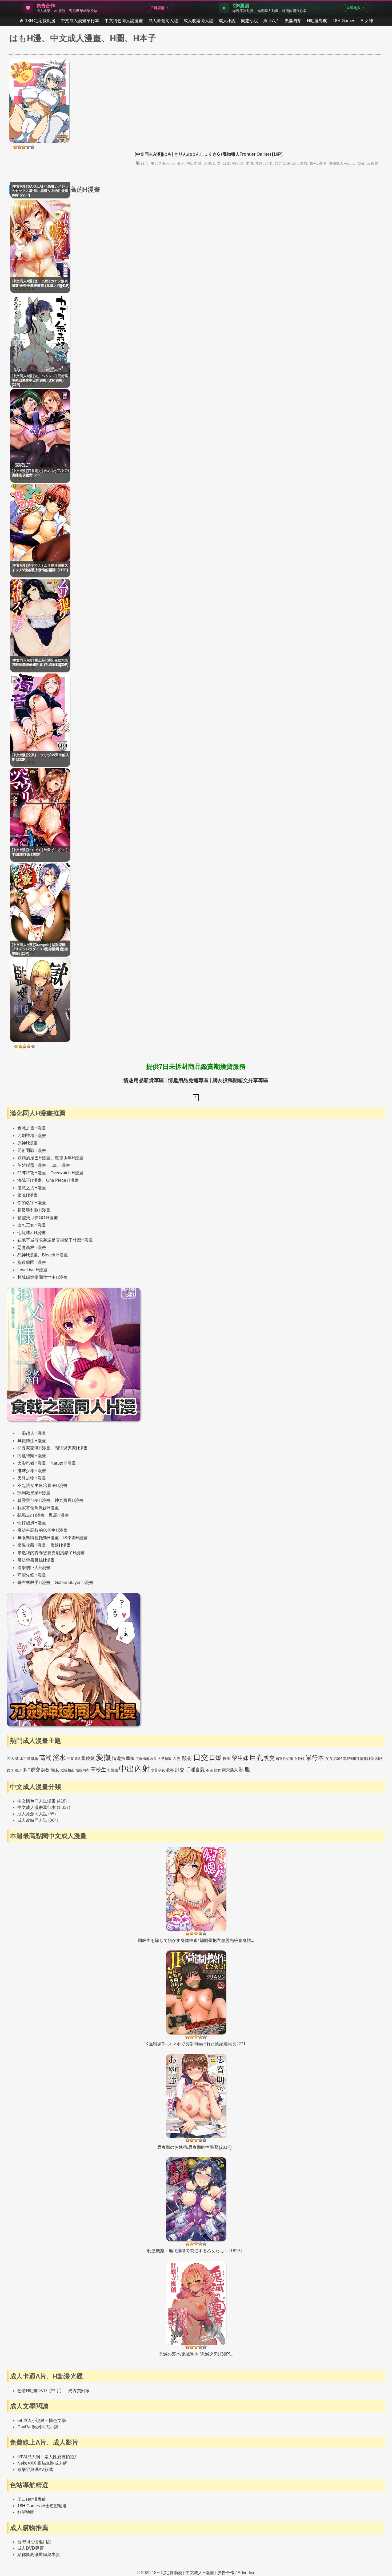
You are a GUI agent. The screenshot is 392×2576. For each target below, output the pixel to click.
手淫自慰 (195, 1770)
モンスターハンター (167, 163)
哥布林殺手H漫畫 (34, 1583)
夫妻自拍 (293, 21)
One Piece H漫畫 (63, 1180)
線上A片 (271, 21)
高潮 (323, 163)
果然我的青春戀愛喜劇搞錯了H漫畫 (51, 1553)
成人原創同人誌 (163, 21)
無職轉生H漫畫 (32, 1441)
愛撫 (249, 163)
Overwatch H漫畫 (67, 1173)
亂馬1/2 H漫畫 (31, 1515)
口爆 (226, 163)
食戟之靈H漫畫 (32, 1128)
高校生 (98, 1769)
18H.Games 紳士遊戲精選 (42, 2506)
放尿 (259, 163)
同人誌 (238, 163)
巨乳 (256, 1758)
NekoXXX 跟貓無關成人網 (42, 2463)
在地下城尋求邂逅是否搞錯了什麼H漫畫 (55, 1240)
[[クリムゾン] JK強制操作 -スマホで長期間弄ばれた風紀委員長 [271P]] (196, 1999)
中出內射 (194, 163)
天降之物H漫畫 (32, 1478)
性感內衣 (82, 1770)
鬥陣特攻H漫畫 (32, 1173)
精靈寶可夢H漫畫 (34, 1500)
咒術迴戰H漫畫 (32, 1150)
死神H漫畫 (27, 1255)
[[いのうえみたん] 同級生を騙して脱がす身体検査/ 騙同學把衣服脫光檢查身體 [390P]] (196, 1895)
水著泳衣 (158, 1770)
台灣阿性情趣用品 (34, 2542)
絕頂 (18, 1770)
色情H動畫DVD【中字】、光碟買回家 (53, 2391)
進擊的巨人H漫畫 (34, 1568)
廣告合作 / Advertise (236, 2573)
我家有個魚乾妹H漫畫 (38, 1508)
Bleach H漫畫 (55, 1255)
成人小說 (227, 21)
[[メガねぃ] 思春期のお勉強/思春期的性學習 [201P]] (196, 2102)
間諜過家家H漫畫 (71, 1448)
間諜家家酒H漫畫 (34, 1448)
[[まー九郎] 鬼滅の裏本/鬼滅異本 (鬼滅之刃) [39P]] (196, 2309)
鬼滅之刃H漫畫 (32, 1188)
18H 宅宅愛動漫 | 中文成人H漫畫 (183, 2573)
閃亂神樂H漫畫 (32, 1456)
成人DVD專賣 (31, 2548)
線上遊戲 (300, 163)
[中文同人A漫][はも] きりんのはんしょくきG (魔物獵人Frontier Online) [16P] (209, 154)
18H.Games (344, 21)
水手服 (25, 1759)
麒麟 (375, 163)
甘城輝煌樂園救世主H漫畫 (42, 1277)
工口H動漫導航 (32, 2499)
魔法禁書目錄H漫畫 (36, 1560)
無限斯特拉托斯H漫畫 (38, 1538)
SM (78, 1759)
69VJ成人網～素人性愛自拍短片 (48, 2457)
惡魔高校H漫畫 (32, 1247)
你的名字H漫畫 (32, 1203)
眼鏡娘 (88, 1758)
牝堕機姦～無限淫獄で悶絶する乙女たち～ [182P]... (196, 2251)
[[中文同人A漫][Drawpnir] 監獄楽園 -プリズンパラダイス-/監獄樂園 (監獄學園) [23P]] (40, 1040)
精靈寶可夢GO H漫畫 (38, 1218)
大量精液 (165, 1759)
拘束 (227, 1758)
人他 (207, 163)
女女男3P (333, 1758)
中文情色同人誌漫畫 (124, 21)
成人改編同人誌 (198, 21)
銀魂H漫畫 (27, 1195)
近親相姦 (67, 1770)
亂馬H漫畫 (59, 1515)
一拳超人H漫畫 (32, 1433)
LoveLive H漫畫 (32, 1270)
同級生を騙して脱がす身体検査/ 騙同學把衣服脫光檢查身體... (196, 1940)
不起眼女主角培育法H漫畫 (42, 1485)
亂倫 (35, 1759)
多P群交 (31, 1770)
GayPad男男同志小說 (38, 2427)
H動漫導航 (317, 21)
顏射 (187, 1758)
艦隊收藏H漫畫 (32, 1545)
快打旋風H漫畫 (32, 1523)
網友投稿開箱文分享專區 (240, 1080)
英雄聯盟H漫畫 (32, 1165)
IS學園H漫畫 (75, 1538)
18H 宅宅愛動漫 (40, 21)
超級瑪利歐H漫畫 (34, 1210)
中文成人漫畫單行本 (80, 21)
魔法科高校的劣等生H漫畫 (42, 1530)
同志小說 (250, 21)
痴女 (55, 1770)
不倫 (209, 1770)
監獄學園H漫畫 (32, 1262)
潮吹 (379, 1758)
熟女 (217, 1770)
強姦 (70, 1759)
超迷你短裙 (284, 1759)
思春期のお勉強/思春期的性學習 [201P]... (196, 2147)
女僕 (10, 1770)
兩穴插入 (230, 1770)
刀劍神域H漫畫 (32, 1136)
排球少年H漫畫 (32, 1471)
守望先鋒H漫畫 (32, 1575)
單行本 (315, 1758)
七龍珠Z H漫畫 (31, 1233)
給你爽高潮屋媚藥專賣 (39, 2555)
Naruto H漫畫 (63, 1463)
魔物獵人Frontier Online (349, 163)
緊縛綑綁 (351, 1758)
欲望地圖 (26, 2512)
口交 (217, 163)
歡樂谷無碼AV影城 (35, 2470)
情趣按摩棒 (123, 1758)
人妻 (177, 1758)
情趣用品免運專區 (188, 1080)
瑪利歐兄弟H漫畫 (34, 1493)
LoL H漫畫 (60, 1165)
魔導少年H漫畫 (69, 1158)
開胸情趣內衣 (146, 1759)
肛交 (180, 1770)
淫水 (269, 163)
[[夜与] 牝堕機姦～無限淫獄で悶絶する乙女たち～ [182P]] (196, 2206)
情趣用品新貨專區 (144, 1080)
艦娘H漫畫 (61, 1545)
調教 (45, 1770)
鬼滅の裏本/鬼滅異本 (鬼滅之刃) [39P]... (196, 2354)
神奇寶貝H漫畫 (69, 1500)
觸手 (313, 163)
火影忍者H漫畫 (32, 1463)
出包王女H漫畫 (32, 1225)
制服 (245, 1769)
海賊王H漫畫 (30, 1180)
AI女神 (367, 21)
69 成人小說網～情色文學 (42, 2420)
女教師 (299, 1759)
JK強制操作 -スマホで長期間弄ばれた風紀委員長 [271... (196, 2044)
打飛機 (113, 1770)
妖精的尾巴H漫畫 (34, 1158)
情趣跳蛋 (367, 1759)
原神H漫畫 (27, 1143)
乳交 (269, 1758)
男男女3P (282, 163)
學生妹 (240, 1758)
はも (145, 163)
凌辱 (170, 1770)
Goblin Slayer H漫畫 (74, 1583)
